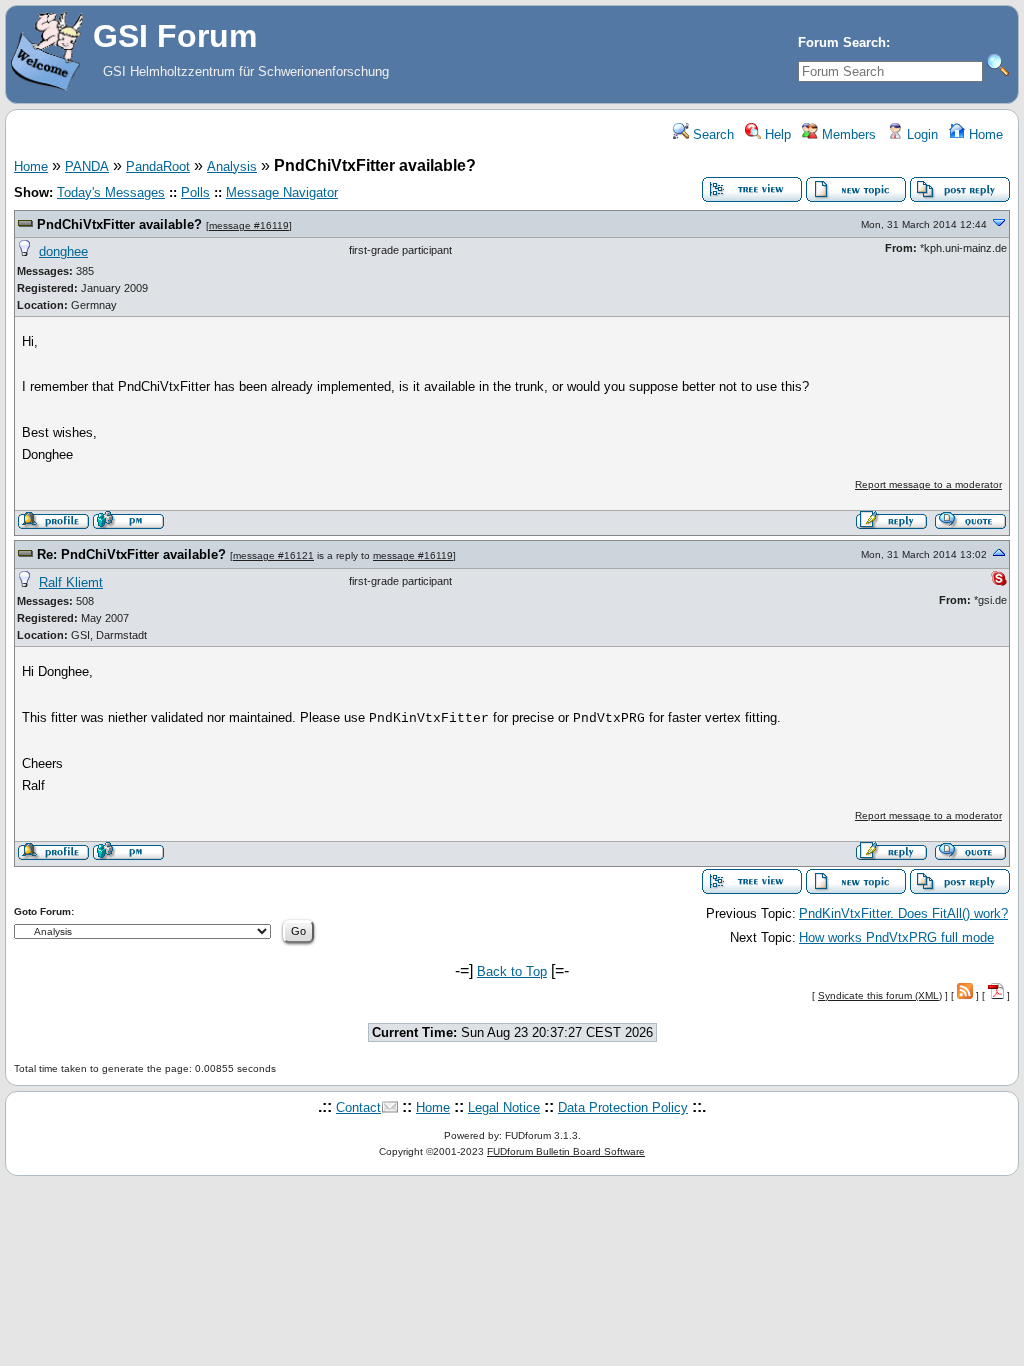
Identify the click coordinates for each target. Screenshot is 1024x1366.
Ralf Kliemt (71, 582)
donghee (63, 251)
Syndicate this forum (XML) (880, 995)
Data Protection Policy (623, 1107)
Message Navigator (282, 192)
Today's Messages (111, 192)
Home (984, 134)
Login (920, 134)
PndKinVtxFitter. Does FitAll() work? (903, 913)
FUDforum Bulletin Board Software (566, 1151)
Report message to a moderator (928, 484)
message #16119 (249, 225)
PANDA (87, 166)
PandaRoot (158, 166)
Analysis (232, 166)
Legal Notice (504, 1107)
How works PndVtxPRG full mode (896, 937)
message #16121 (273, 555)
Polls (195, 192)
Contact (358, 1107)
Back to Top (512, 971)
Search (711, 134)
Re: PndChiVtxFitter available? (131, 554)
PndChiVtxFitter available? (119, 224)
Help (776, 134)
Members (847, 134)
